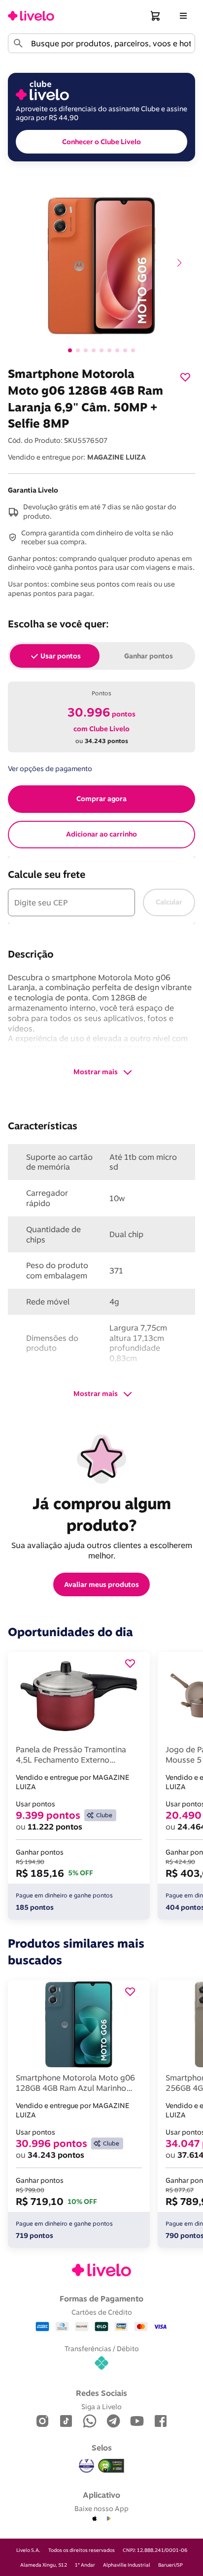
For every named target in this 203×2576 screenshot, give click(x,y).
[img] (111, 2466)
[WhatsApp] (90, 2422)
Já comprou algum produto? (104, 1514)
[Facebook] (161, 2422)
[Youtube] (137, 2422)
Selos (102, 2448)
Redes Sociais (101, 2393)
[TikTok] (66, 2422)
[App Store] (95, 2519)
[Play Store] (108, 2519)
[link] (31, 16)
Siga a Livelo (101, 2406)
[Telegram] (113, 2422)
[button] (156, 16)
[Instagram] (42, 2422)
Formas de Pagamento (101, 2298)
